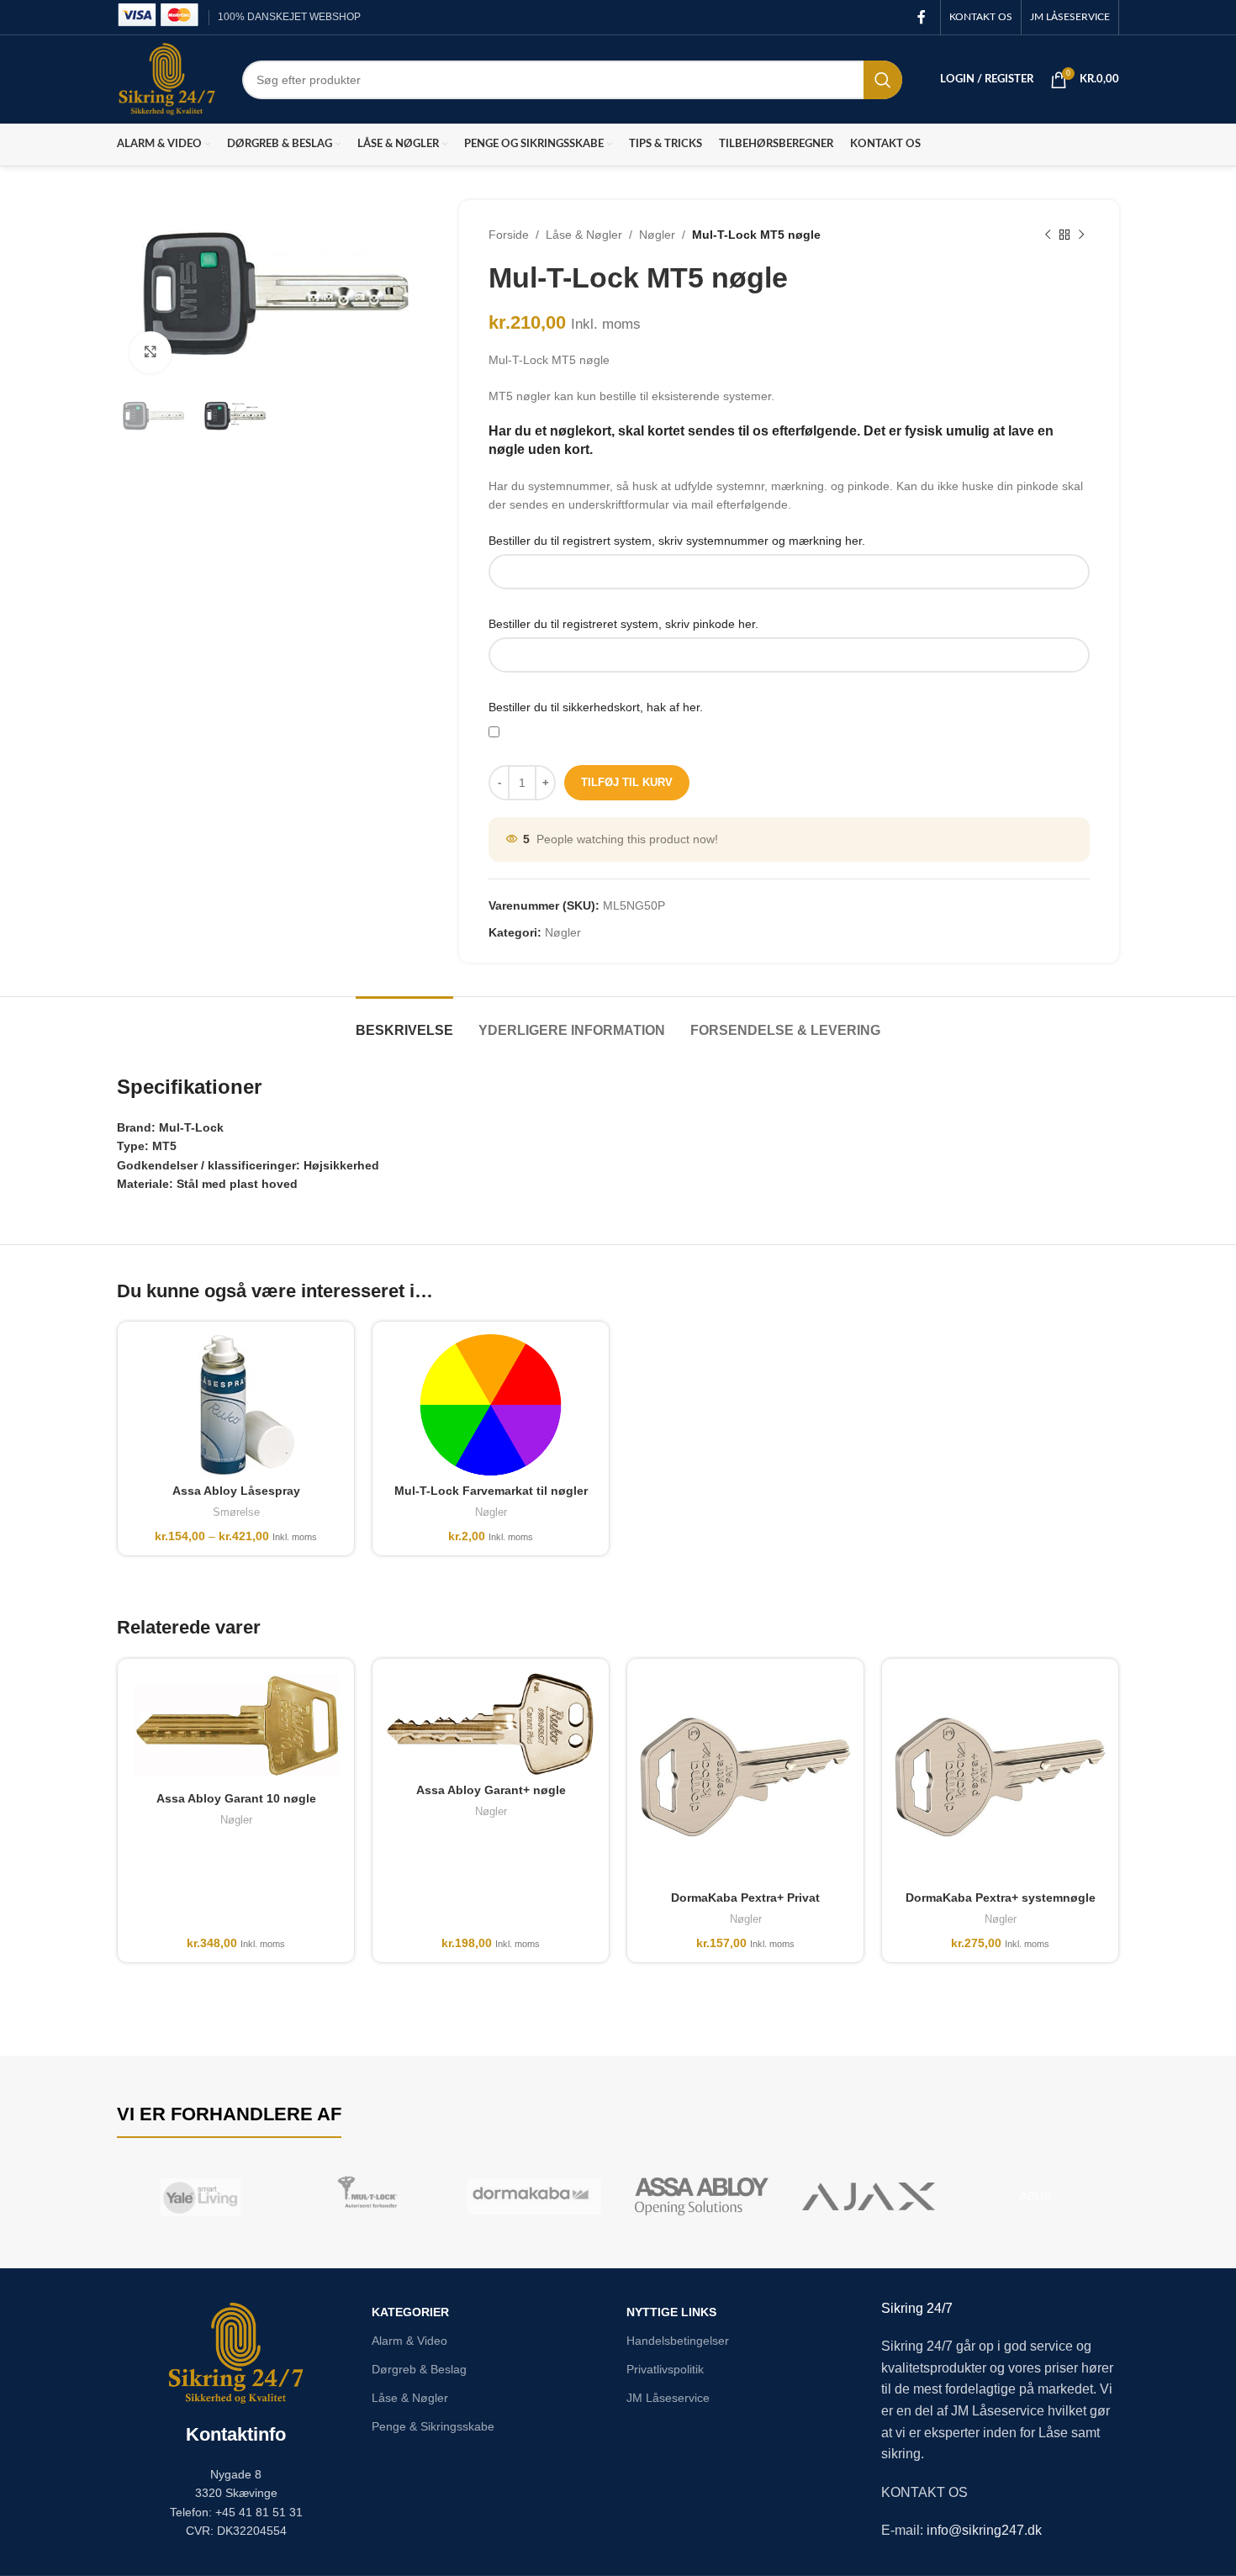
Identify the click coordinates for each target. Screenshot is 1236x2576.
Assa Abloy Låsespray (236, 1491)
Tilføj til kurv (627, 782)
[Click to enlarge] (151, 352)
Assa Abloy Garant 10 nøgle (236, 1798)
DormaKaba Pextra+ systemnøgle (1001, 1898)
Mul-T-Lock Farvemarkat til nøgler (491, 1491)
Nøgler (657, 235)
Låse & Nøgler (584, 235)
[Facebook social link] (922, 17)
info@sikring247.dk (984, 2530)
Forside (509, 235)
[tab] (404, 1022)
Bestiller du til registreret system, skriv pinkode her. (623, 624)
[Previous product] (1048, 235)
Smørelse (236, 1512)
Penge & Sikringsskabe (433, 2426)
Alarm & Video (409, 2341)
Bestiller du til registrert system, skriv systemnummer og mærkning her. (677, 541)
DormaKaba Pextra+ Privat (745, 1898)
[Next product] (1081, 235)
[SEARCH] (883, 80)
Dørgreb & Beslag (419, 2369)
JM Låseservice (668, 2398)
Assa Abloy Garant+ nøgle (491, 1790)
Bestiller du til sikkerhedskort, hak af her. (596, 707)
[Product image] (491, 1405)
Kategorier (410, 2312)
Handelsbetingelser (678, 2341)
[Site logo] (167, 78)
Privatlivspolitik (665, 2369)
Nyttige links (671, 2312)
